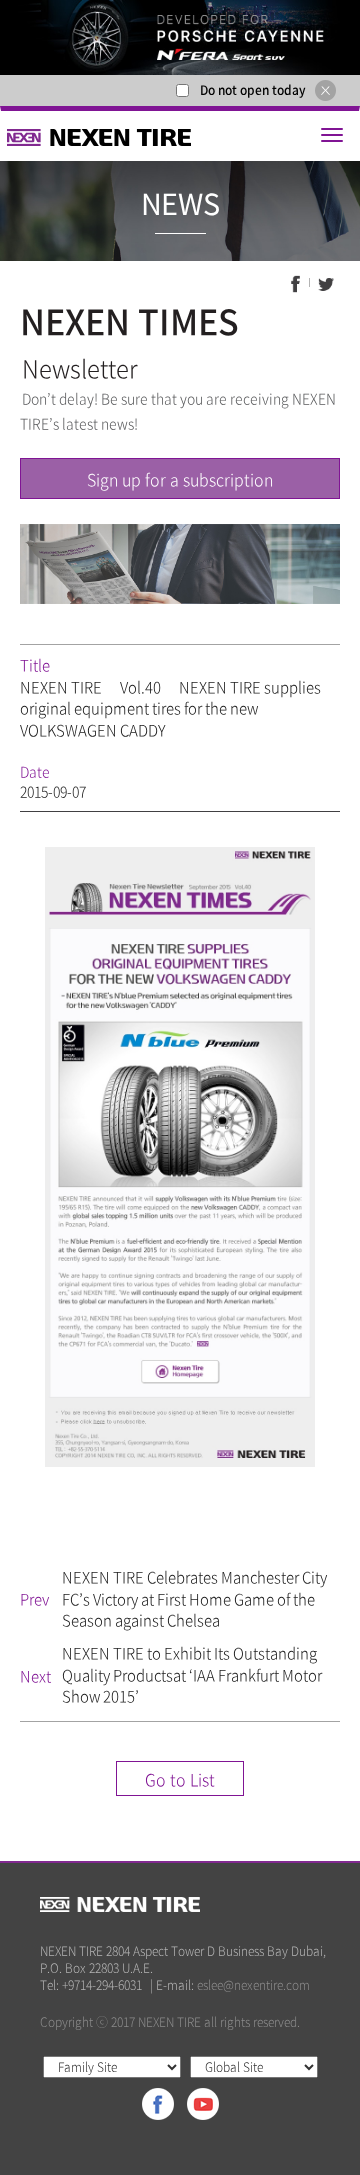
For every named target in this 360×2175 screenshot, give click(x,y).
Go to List (180, 1779)
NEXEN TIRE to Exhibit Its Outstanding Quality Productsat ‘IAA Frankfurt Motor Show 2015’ (192, 1674)
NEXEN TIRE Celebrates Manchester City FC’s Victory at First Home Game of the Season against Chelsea (194, 1598)
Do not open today (253, 90)
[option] (180, 37)
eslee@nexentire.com (253, 1985)
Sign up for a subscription (180, 479)
